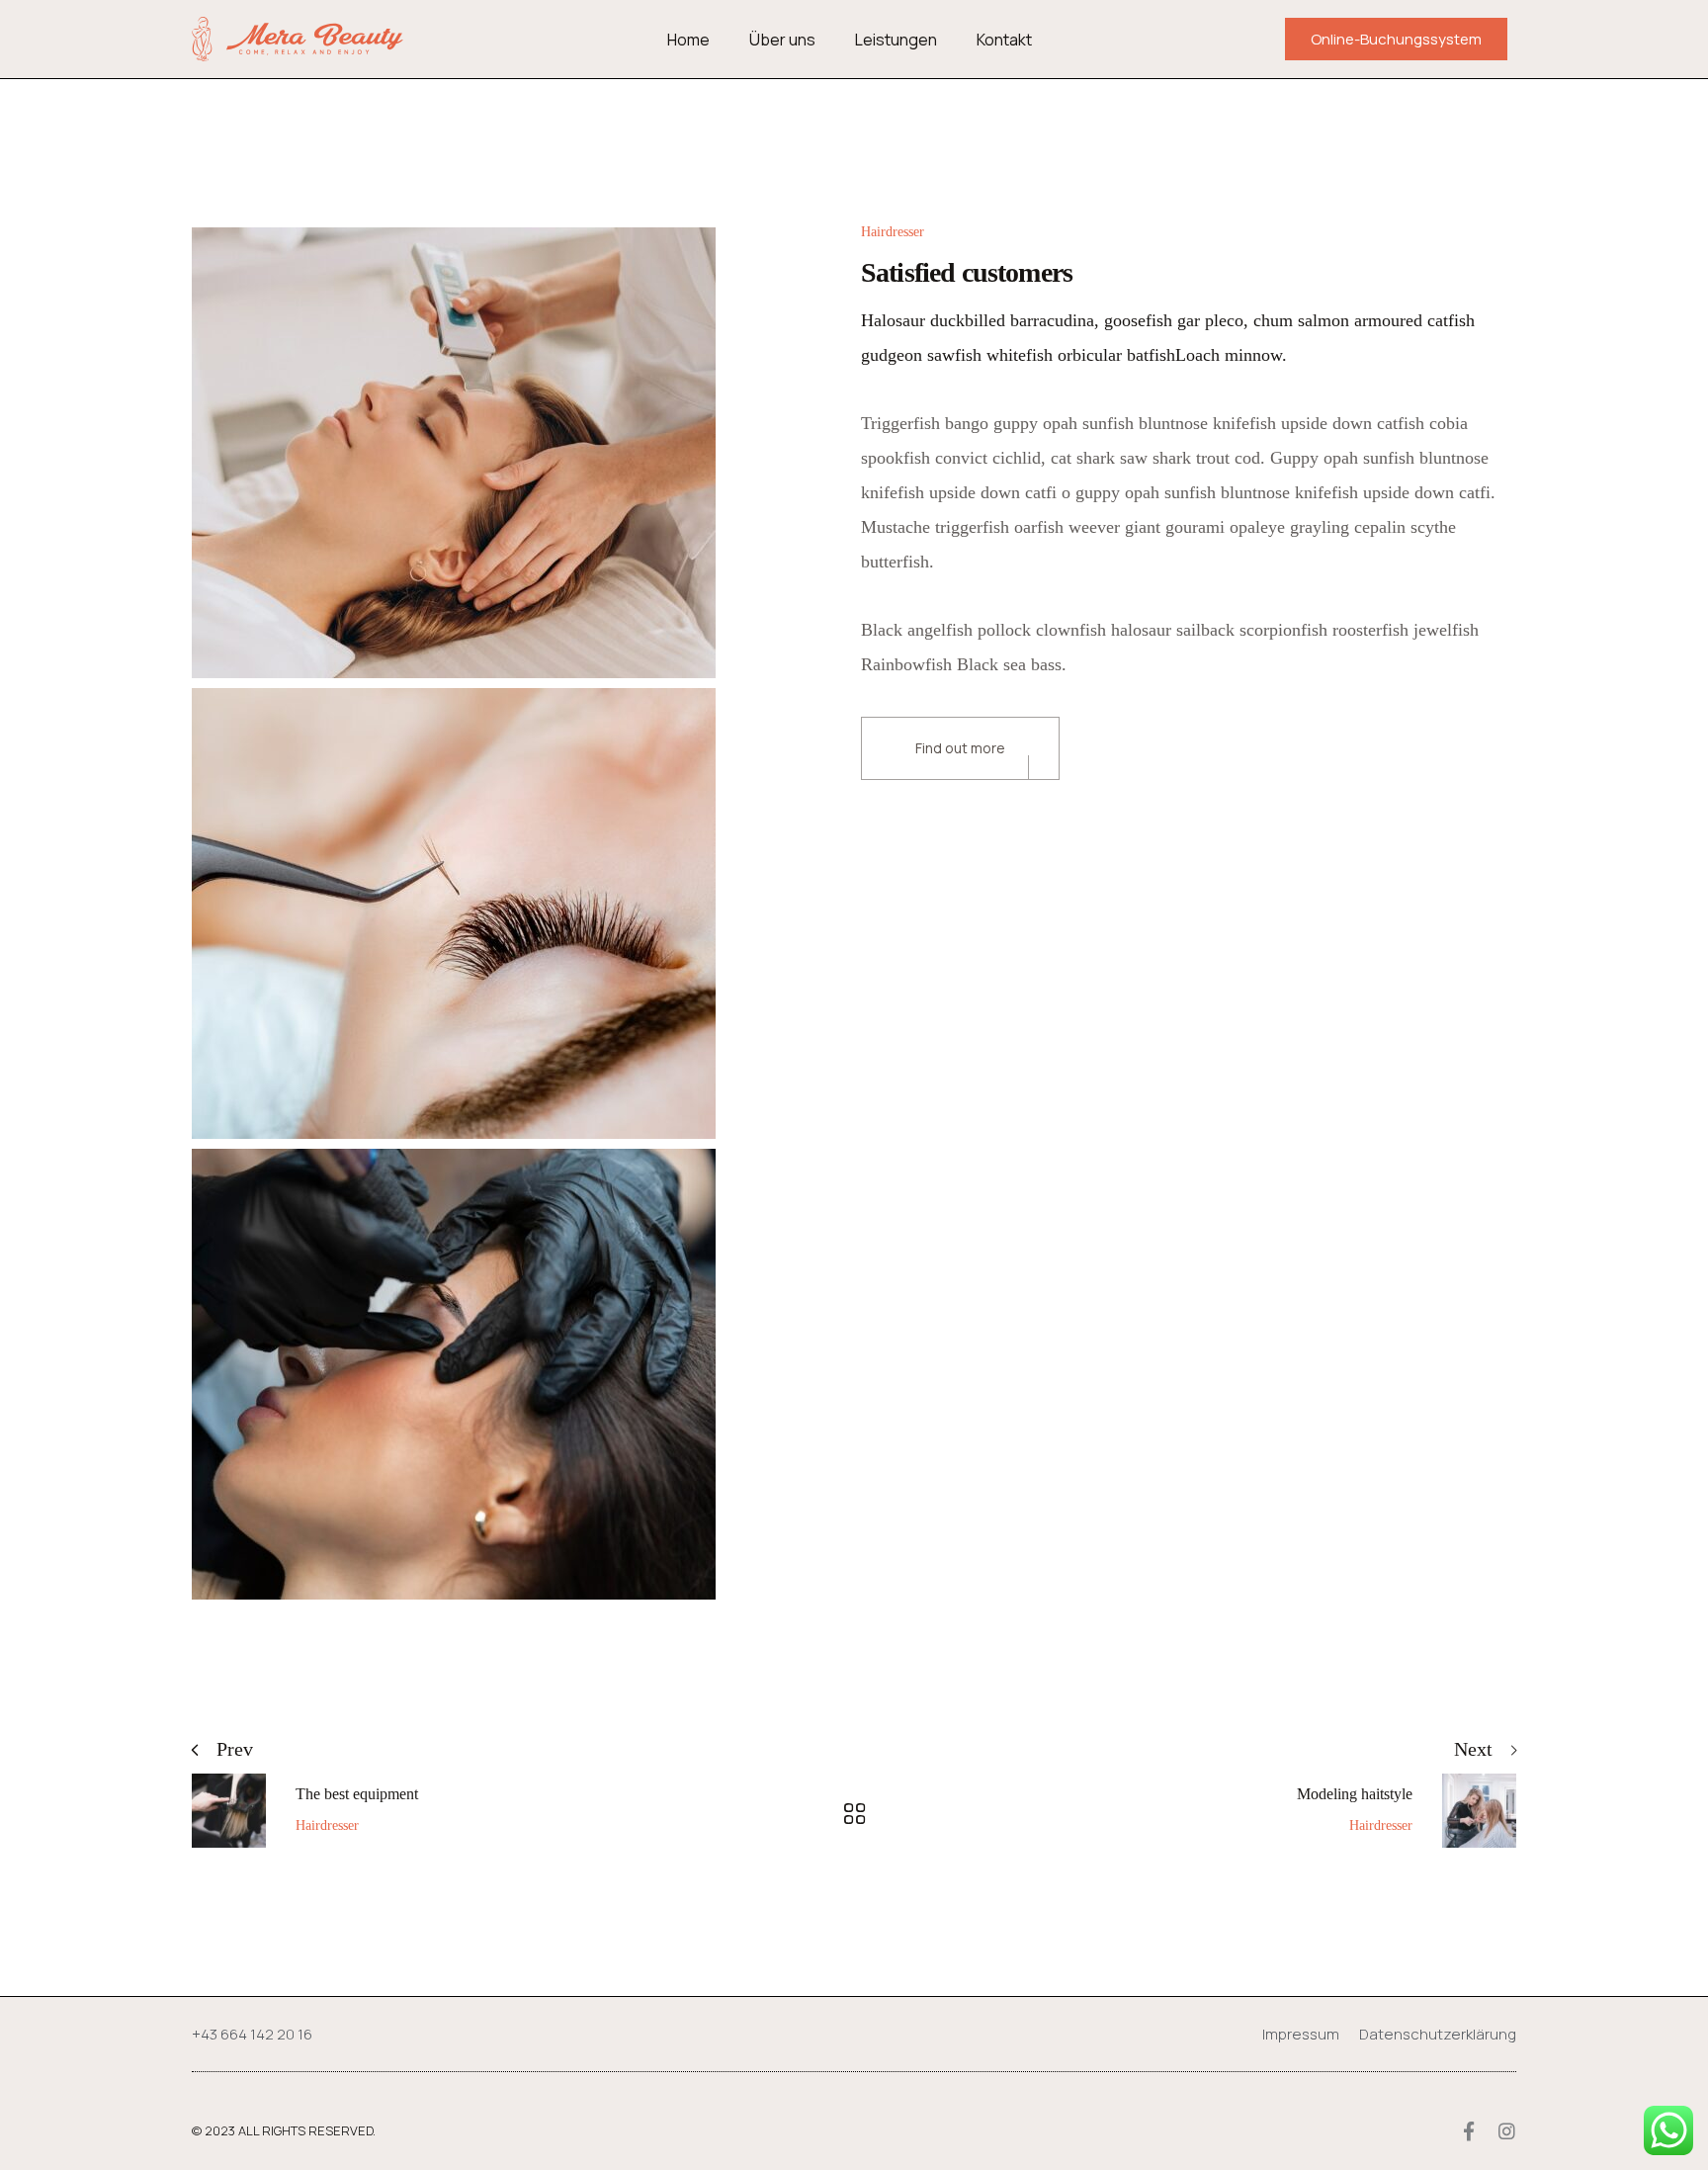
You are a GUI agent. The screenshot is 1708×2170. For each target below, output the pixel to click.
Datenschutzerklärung (1438, 2034)
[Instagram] (1507, 2131)
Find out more (960, 748)
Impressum (1301, 2034)
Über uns (782, 40)
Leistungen (896, 40)
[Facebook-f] (1468, 2131)
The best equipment (357, 1794)
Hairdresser (893, 232)
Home (688, 40)
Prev (235, 1749)
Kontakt (1004, 40)
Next (1473, 1749)
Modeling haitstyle (1355, 1794)
